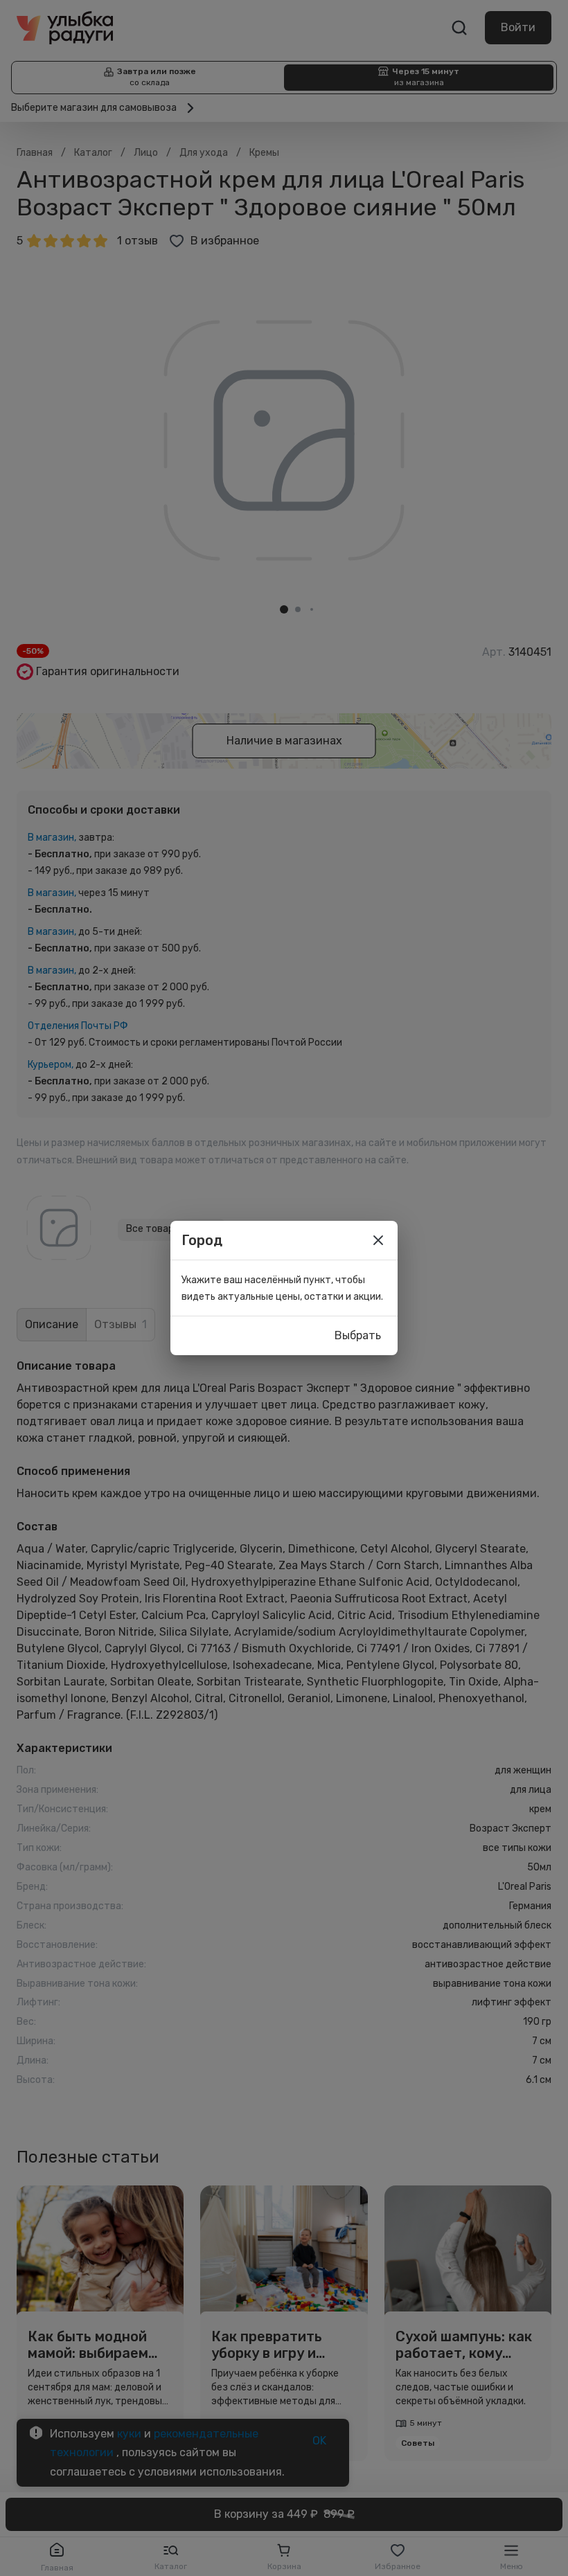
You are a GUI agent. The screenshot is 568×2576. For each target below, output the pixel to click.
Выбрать (358, 1335)
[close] (378, 1240)
